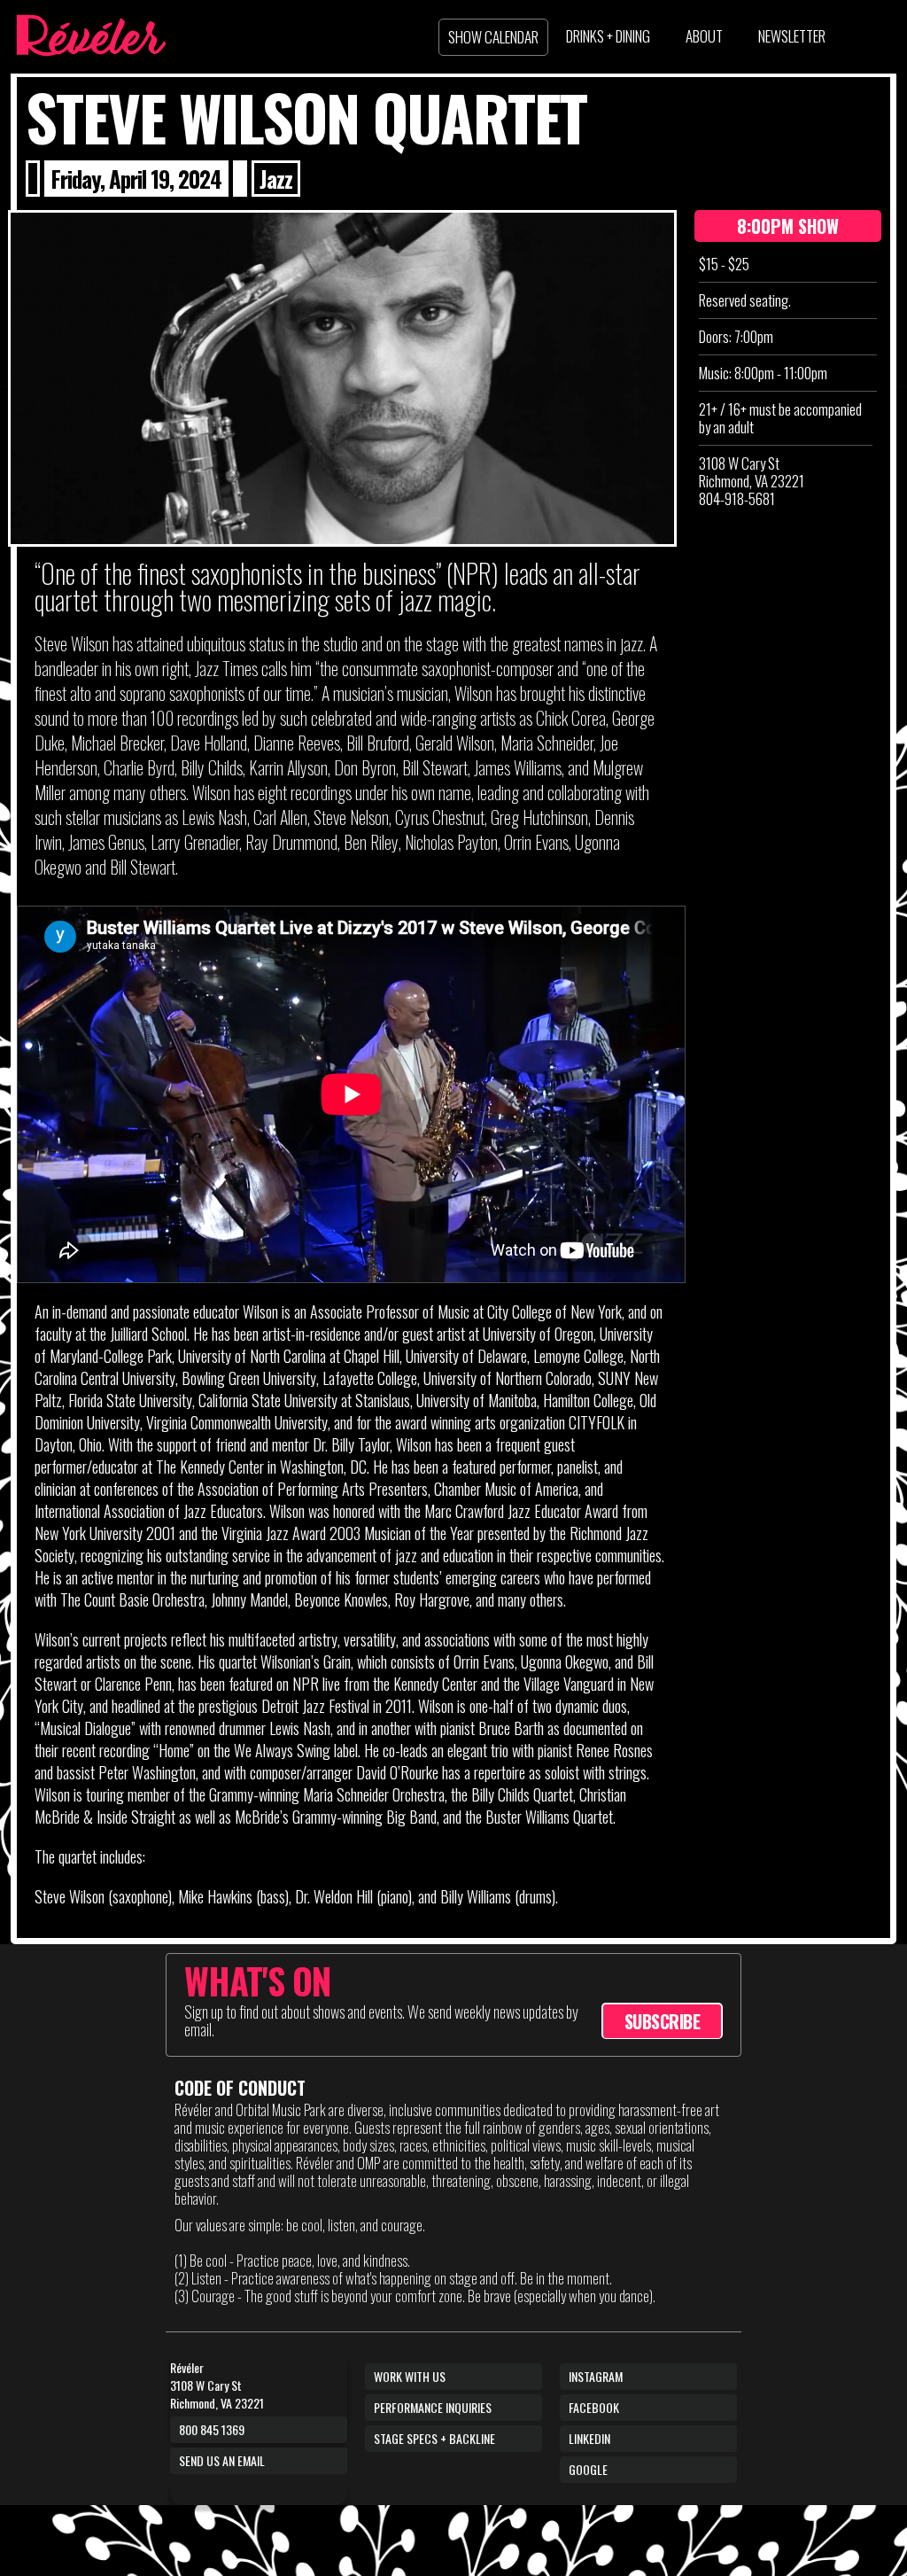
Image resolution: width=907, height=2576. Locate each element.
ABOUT (704, 36)
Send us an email (222, 2460)
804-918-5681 (737, 498)
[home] (90, 35)
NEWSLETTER (792, 36)
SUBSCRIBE (663, 2021)
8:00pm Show (788, 226)
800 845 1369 (212, 2429)
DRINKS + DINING (608, 36)
